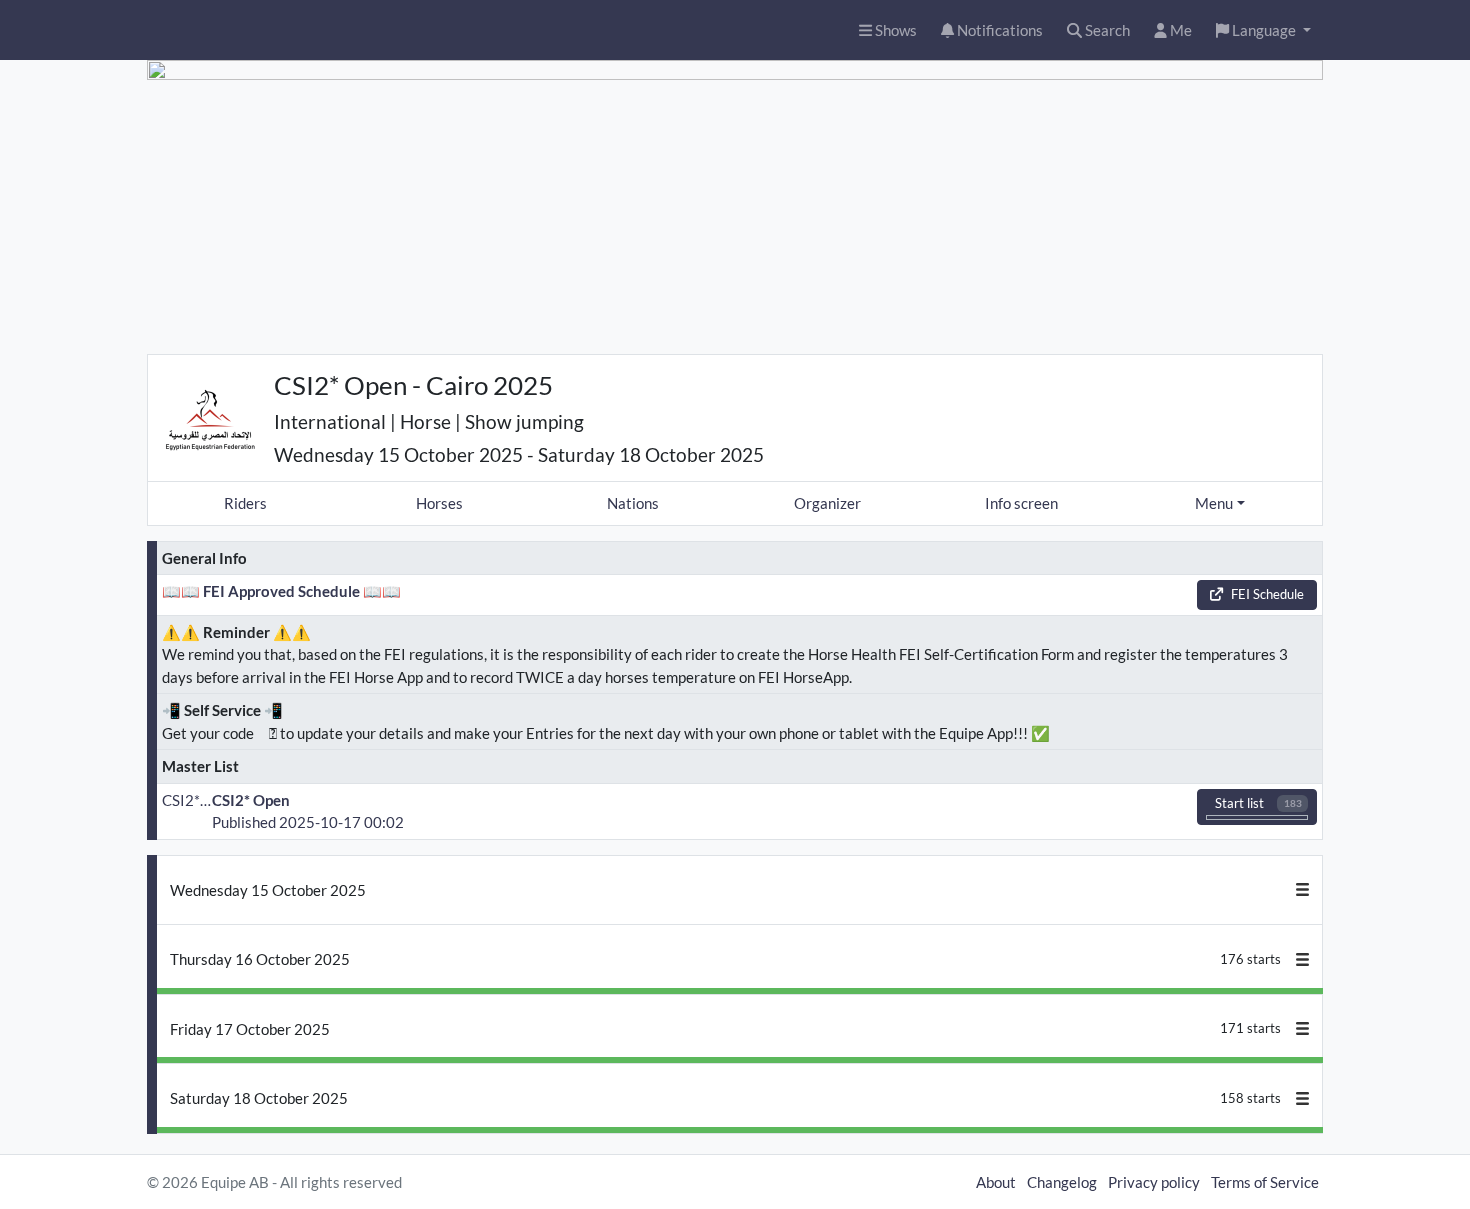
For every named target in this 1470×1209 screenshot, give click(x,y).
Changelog (1062, 1182)
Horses (439, 503)
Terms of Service (1265, 1182)
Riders (245, 503)
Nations (633, 503)
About (996, 1182)
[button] (1263, 30)
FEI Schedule (1267, 594)
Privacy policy (1154, 1182)
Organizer (827, 503)
